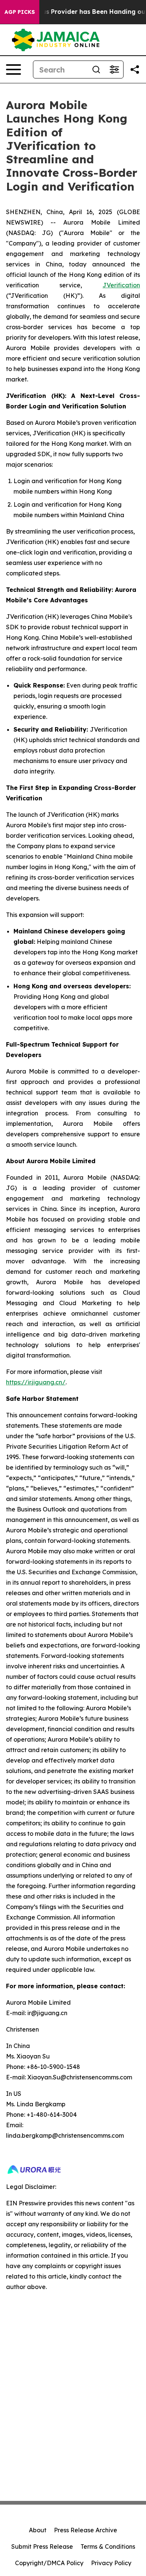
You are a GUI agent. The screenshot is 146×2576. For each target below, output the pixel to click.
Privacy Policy (111, 2563)
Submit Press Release (42, 2546)
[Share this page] (135, 70)
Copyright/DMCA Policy (49, 2563)
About (38, 2530)
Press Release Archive (86, 2530)
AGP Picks (20, 12)
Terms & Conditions (108, 2546)
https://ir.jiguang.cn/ (36, 1382)
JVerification (121, 285)
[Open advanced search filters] (114, 70)
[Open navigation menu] (13, 70)
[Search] (96, 70)
